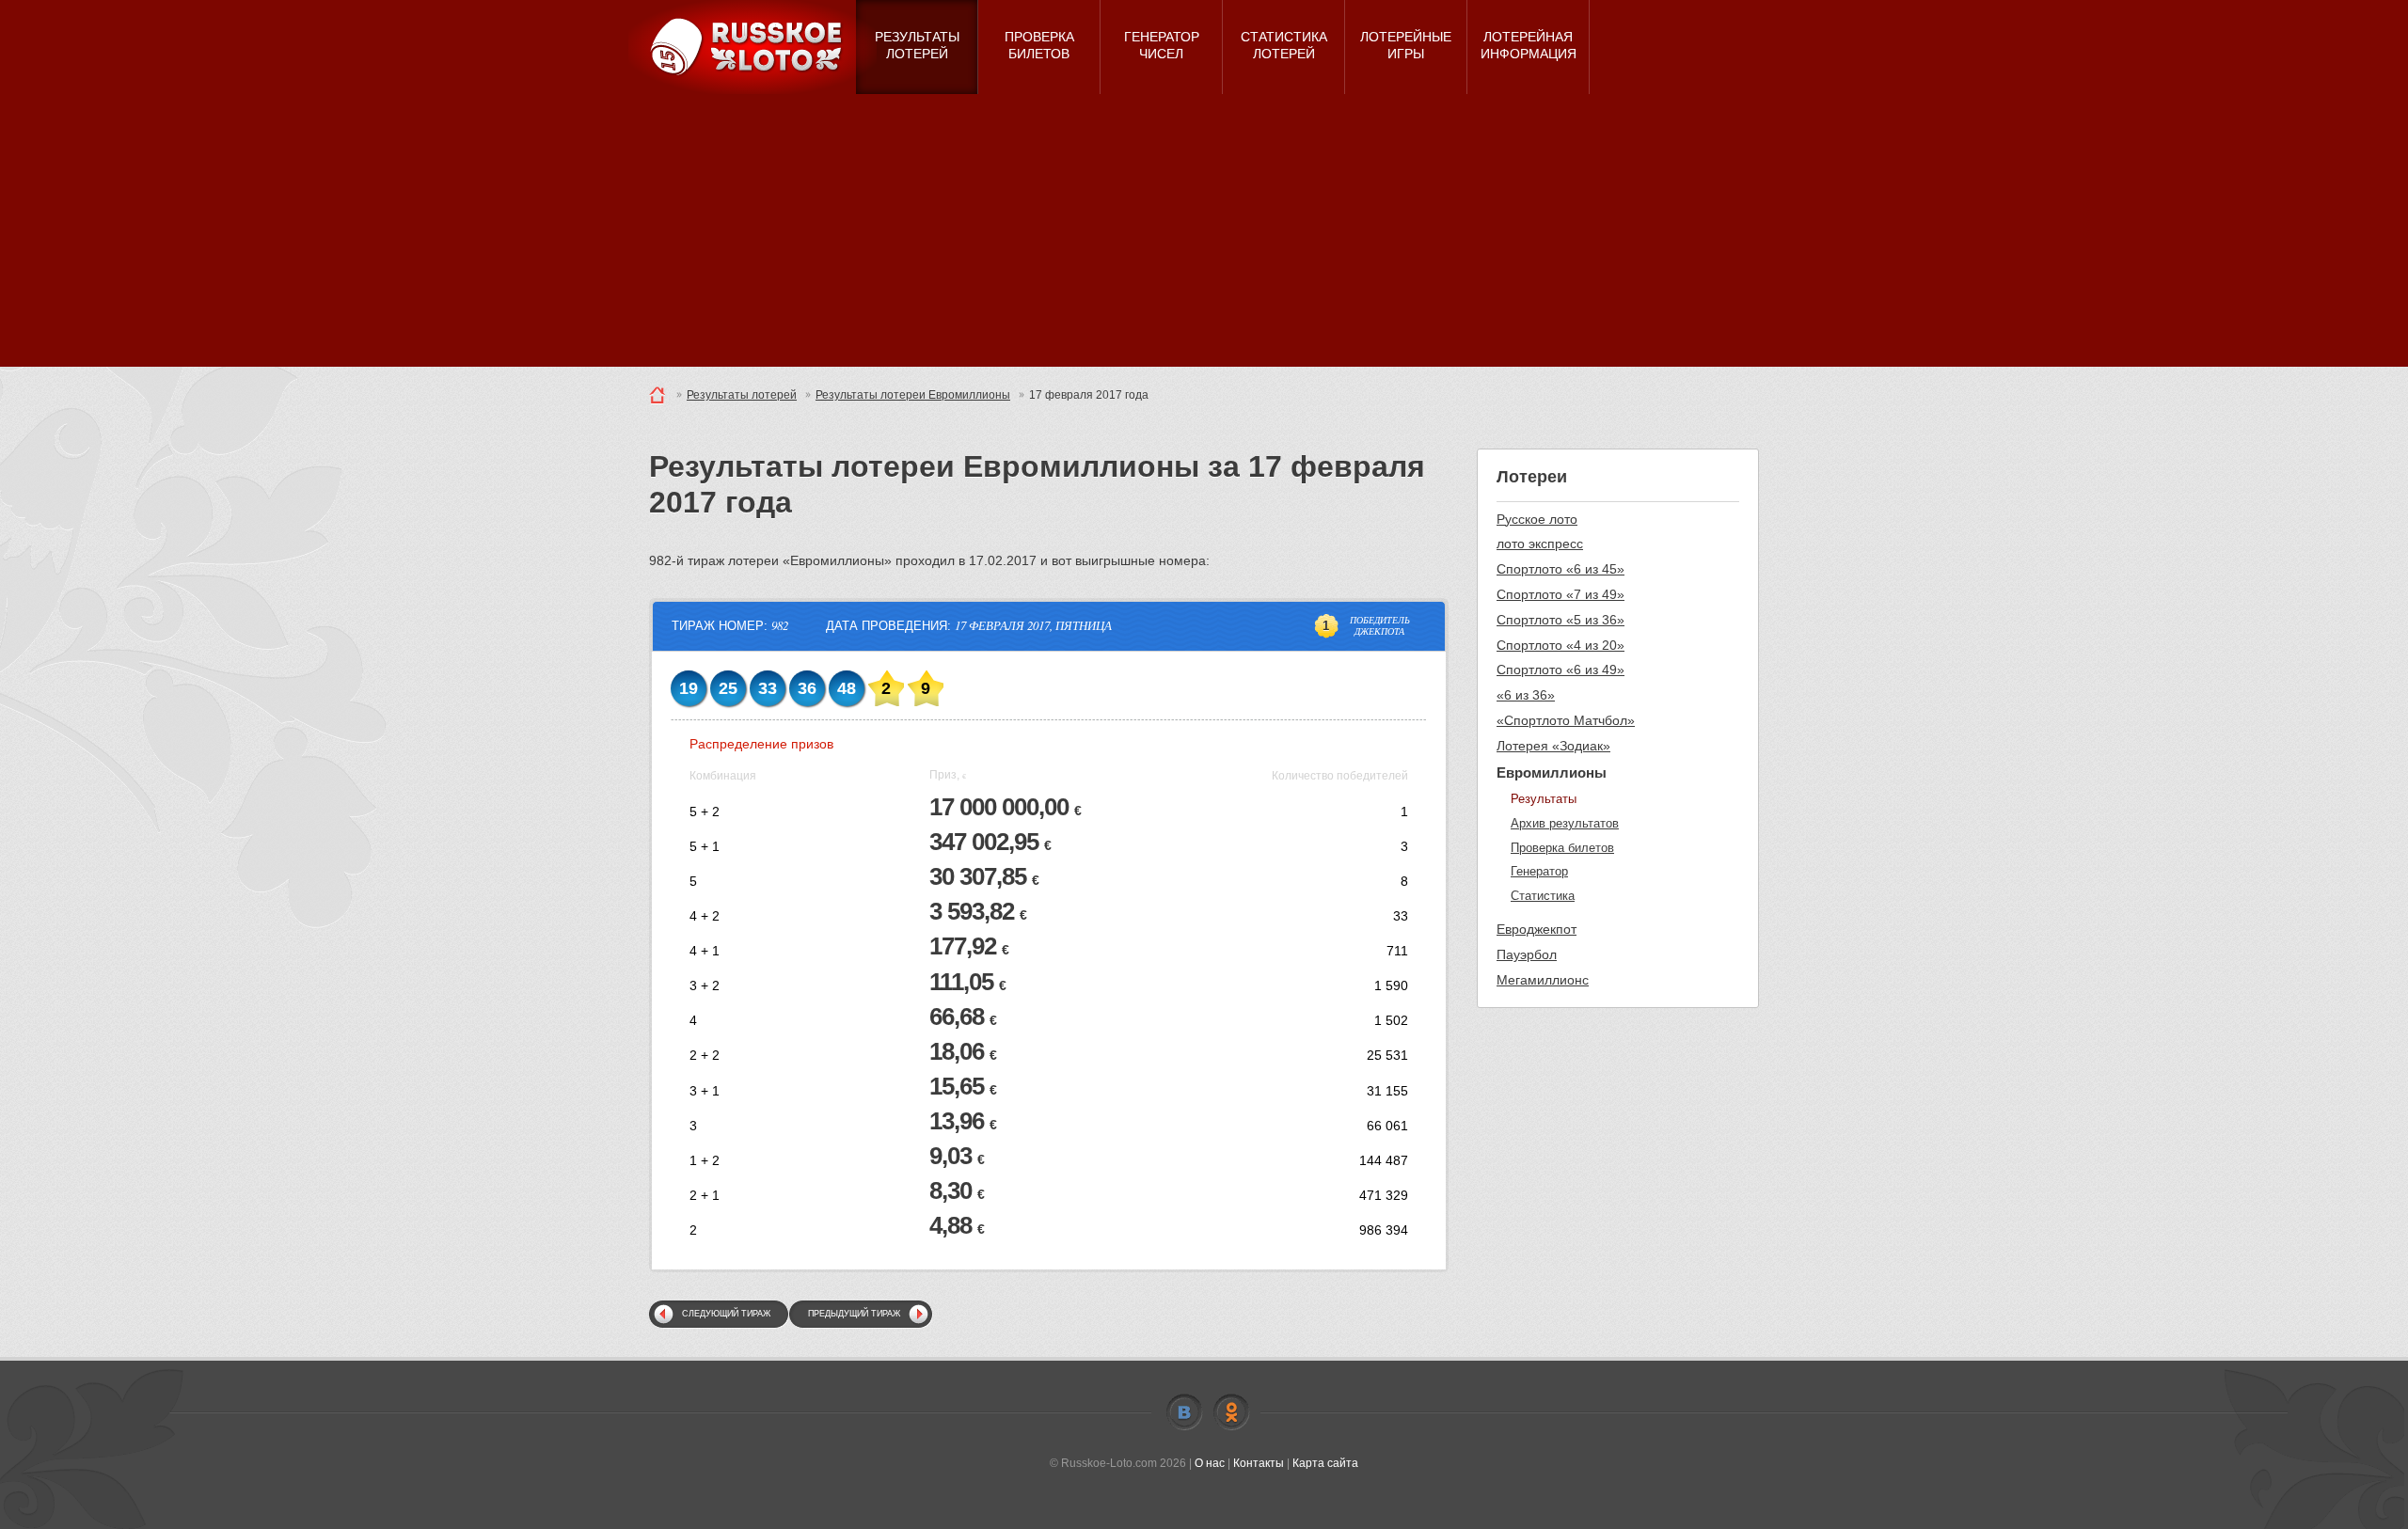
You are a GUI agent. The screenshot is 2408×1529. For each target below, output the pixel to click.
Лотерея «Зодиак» (1553, 746)
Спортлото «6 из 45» (1560, 569)
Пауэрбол (1527, 954)
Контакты (1259, 1463)
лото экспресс (1540, 544)
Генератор (1539, 871)
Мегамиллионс (1543, 980)
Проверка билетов (1562, 848)
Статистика (1543, 896)
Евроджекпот (1537, 929)
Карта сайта (1325, 1463)
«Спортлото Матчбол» (1566, 720)
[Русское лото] (752, 47)
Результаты (1544, 799)
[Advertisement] (1204, 235)
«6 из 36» (1526, 695)
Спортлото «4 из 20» (1560, 645)
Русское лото (1537, 519)
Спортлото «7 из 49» (1560, 594)
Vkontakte (1184, 1412)
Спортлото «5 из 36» (1560, 620)
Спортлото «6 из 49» (1560, 670)
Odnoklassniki (1231, 1412)
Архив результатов (1565, 823)
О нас (1210, 1463)
